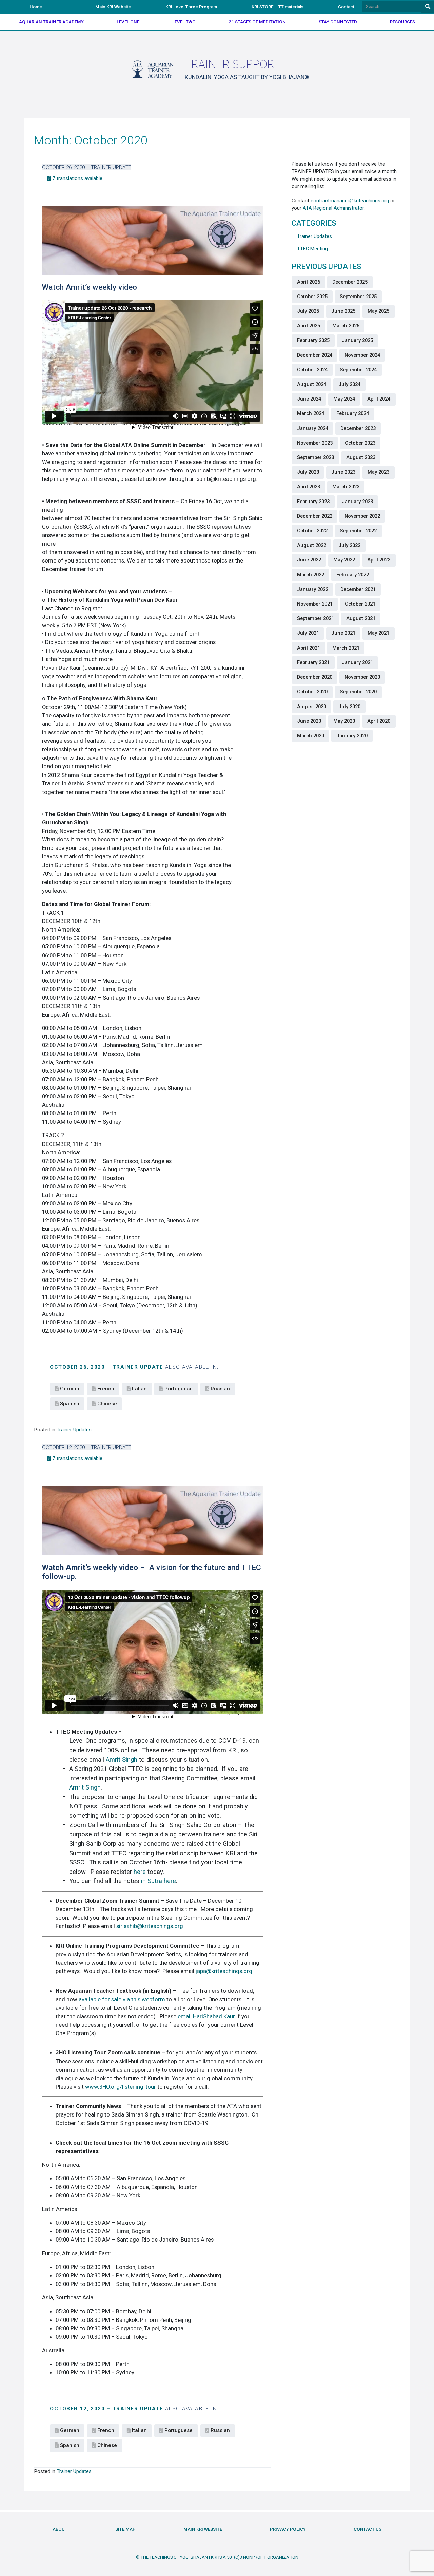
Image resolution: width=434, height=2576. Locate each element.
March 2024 (311, 413)
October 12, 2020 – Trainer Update (87, 1447)
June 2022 (309, 560)
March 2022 (311, 575)
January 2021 (357, 662)
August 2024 (312, 384)
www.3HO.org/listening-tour (121, 2087)
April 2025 (309, 326)
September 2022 (358, 531)
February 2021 (313, 662)
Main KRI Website (113, 7)
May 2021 (378, 633)
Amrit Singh (122, 1760)
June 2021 (343, 633)
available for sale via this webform (122, 1999)
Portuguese (179, 1389)
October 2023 (360, 443)
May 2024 (344, 399)
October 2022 (312, 531)
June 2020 (309, 721)
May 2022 (344, 560)
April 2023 (309, 487)
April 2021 (309, 648)
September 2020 (358, 692)
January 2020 (352, 736)
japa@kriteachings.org (224, 1971)
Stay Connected (338, 22)
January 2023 (357, 502)
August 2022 (312, 545)
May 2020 (344, 721)
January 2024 (313, 428)
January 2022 (313, 589)
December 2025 (350, 282)
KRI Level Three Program (191, 7)
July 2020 (349, 707)
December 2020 (315, 677)
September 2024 (358, 370)
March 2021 (346, 648)
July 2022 (349, 545)
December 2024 (315, 355)
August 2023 (361, 457)
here (140, 1872)
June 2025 (343, 311)
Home (36, 7)
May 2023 (378, 472)
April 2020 (379, 721)
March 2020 (311, 736)
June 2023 (343, 472)
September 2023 (315, 457)
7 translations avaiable (77, 178)
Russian (220, 1389)
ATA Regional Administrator (333, 208)
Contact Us (368, 2529)
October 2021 (360, 604)
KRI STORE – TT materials (278, 7)
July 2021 (308, 633)
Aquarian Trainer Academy (51, 22)
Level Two (184, 22)
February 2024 (353, 413)
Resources (402, 22)
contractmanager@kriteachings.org (350, 201)
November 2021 (315, 604)
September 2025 (358, 297)
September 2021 (315, 618)
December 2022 (315, 516)
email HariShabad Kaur (206, 2016)
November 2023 (315, 443)
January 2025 (357, 340)
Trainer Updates (74, 1430)
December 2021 (358, 589)
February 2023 (313, 502)
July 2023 (308, 472)
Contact (346, 7)
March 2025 (346, 326)
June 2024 (309, 399)
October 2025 (312, 297)
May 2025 (378, 311)
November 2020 (362, 677)
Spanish (70, 1404)
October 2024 (312, 370)
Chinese (107, 1404)
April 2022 (379, 560)
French (106, 1389)
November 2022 (362, 516)
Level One (128, 22)
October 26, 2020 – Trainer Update (87, 167)
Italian (139, 1389)
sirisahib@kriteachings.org (150, 1926)
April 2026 (309, 282)
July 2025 (308, 311)
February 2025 (313, 340)
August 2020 (312, 707)
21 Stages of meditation (257, 22)
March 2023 (346, 487)
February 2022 (353, 575)
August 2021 (361, 618)
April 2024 (379, 399)
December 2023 (358, 428)
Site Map (125, 2529)
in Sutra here (159, 1881)
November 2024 (362, 355)
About (60, 2529)
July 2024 (349, 384)
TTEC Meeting (312, 249)
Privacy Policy (288, 2529)
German (70, 1389)
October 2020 (312, 692)
